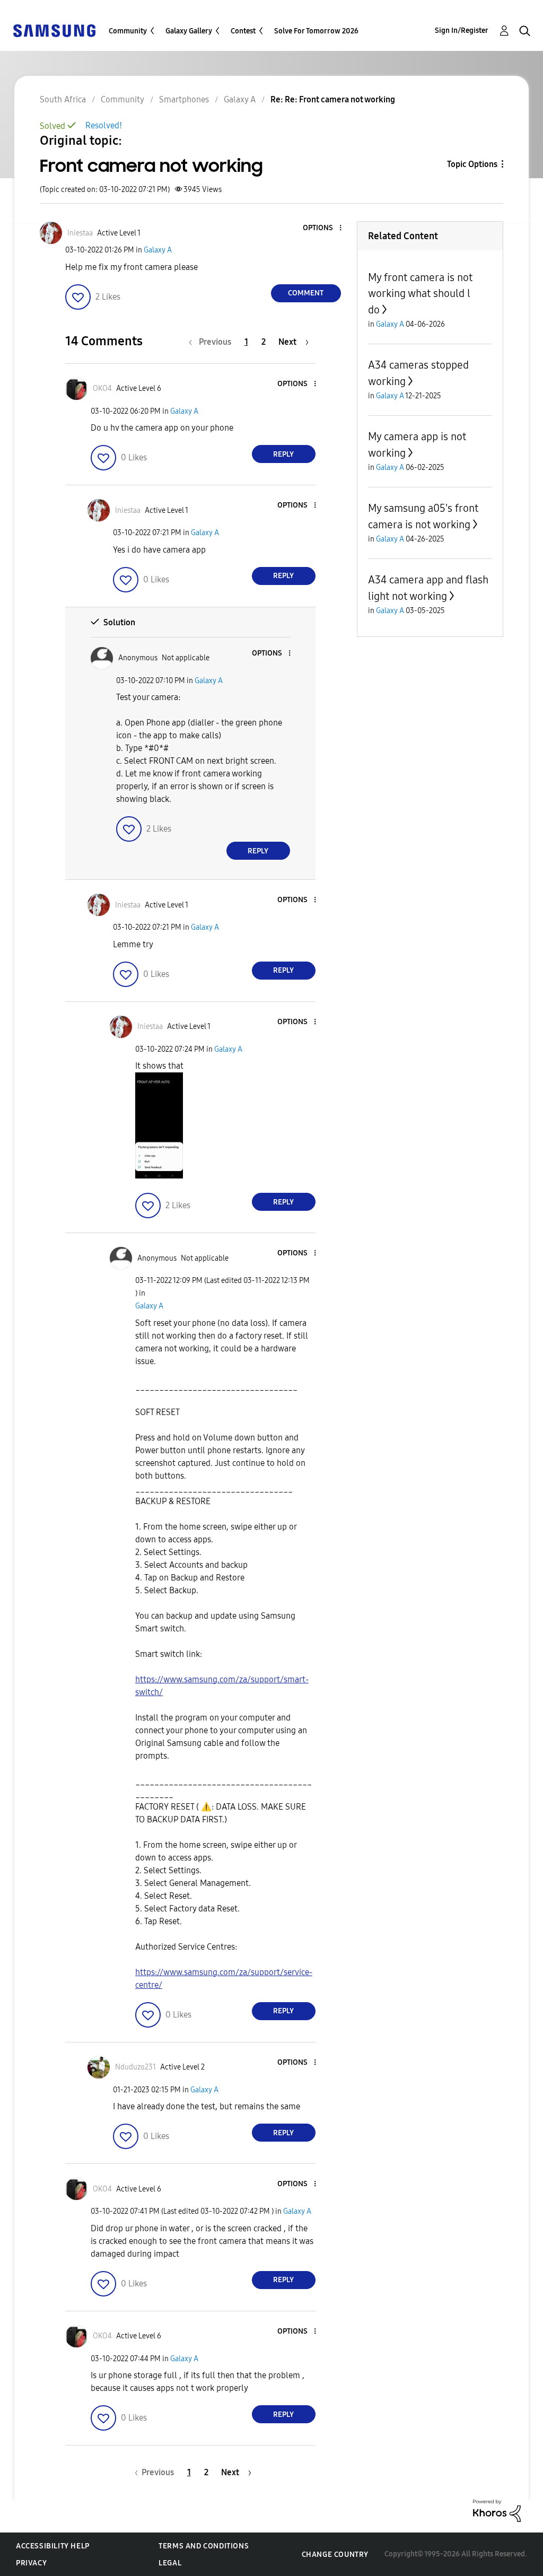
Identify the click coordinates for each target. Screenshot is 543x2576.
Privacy (31, 2563)
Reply (283, 454)
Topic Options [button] (472, 164)
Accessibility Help (53, 2546)
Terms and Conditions (204, 2546)
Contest (243, 31)
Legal (170, 2563)
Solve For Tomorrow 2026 (316, 31)
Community (128, 31)
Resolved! (104, 125)
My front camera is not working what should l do (420, 294)
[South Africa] (54, 30)
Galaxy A (158, 250)
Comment (306, 293)
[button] (322, 228)
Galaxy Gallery (189, 31)
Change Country (335, 2555)
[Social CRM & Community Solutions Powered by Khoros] (497, 2510)
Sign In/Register (462, 30)
